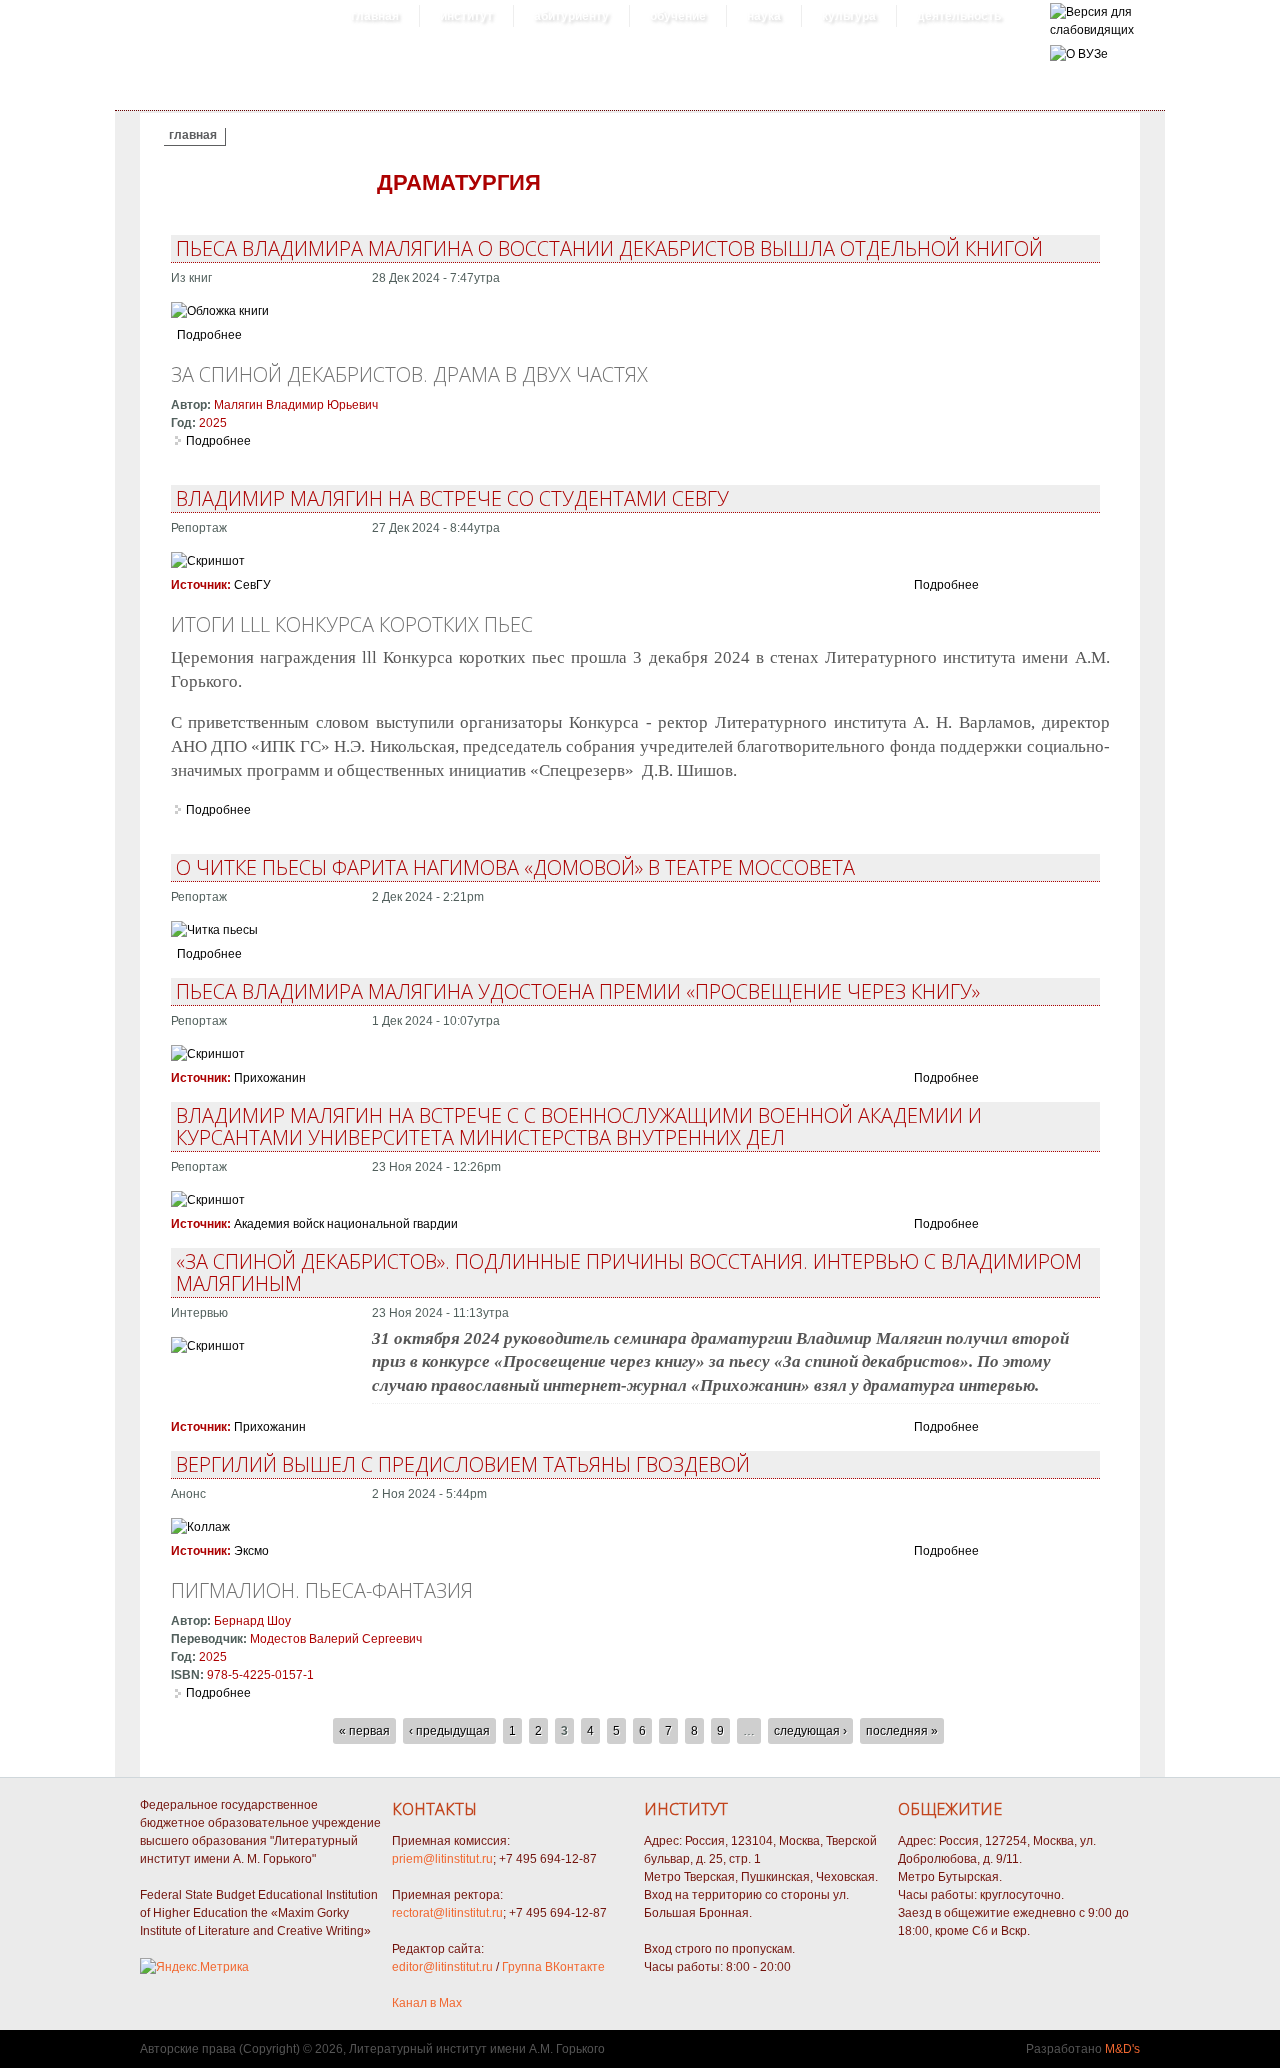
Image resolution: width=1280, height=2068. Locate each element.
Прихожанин (270, 1078)
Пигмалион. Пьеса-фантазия (322, 1590)
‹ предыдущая (449, 1731)
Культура (849, 16)
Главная (375, 16)
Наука (764, 16)
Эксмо (251, 1551)
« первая (364, 1731)
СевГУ (252, 585)
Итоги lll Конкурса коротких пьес (352, 624)
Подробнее (209, 335)
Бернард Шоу (252, 1621)
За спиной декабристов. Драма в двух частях (409, 374)
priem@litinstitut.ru (442, 1859)
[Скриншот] (208, 561)
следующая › (810, 1731)
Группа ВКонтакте (553, 1967)
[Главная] (1092, 30)
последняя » (902, 1731)
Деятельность (959, 16)
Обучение (678, 16)
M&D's (1122, 2049)
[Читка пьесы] (214, 930)
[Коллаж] (200, 1527)
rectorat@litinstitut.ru (447, 1913)
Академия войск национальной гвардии (346, 1224)
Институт (466, 16)
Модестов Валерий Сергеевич (336, 1639)
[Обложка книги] (220, 311)
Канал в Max (427, 2003)
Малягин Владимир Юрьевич (296, 405)
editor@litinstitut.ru (442, 1967)
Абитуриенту (571, 16)
